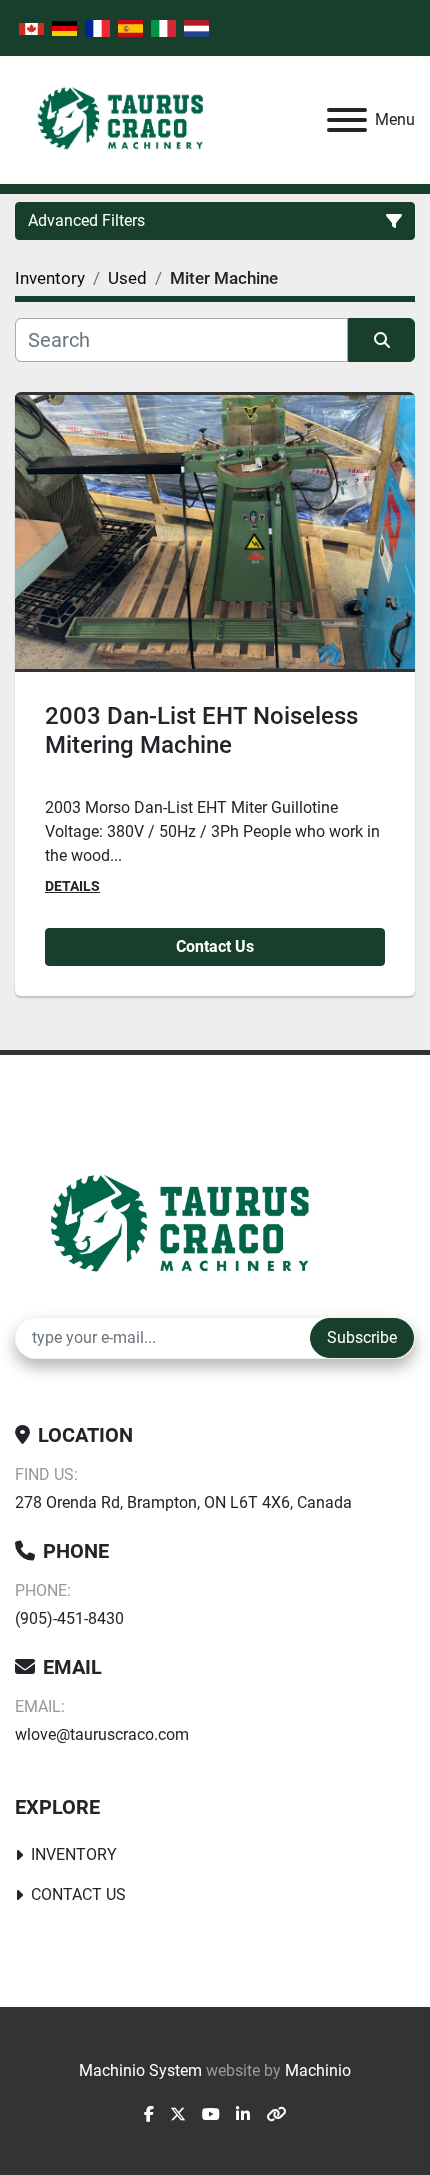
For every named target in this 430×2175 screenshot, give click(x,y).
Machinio (318, 2070)
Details (72, 886)
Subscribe (362, 1337)
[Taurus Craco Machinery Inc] (194, 1224)
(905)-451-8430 (69, 1618)
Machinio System (140, 2070)
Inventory (74, 1854)
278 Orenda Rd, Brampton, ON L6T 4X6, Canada (183, 1502)
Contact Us (215, 946)
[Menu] (347, 120)
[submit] (381, 340)
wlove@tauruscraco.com (102, 1734)
